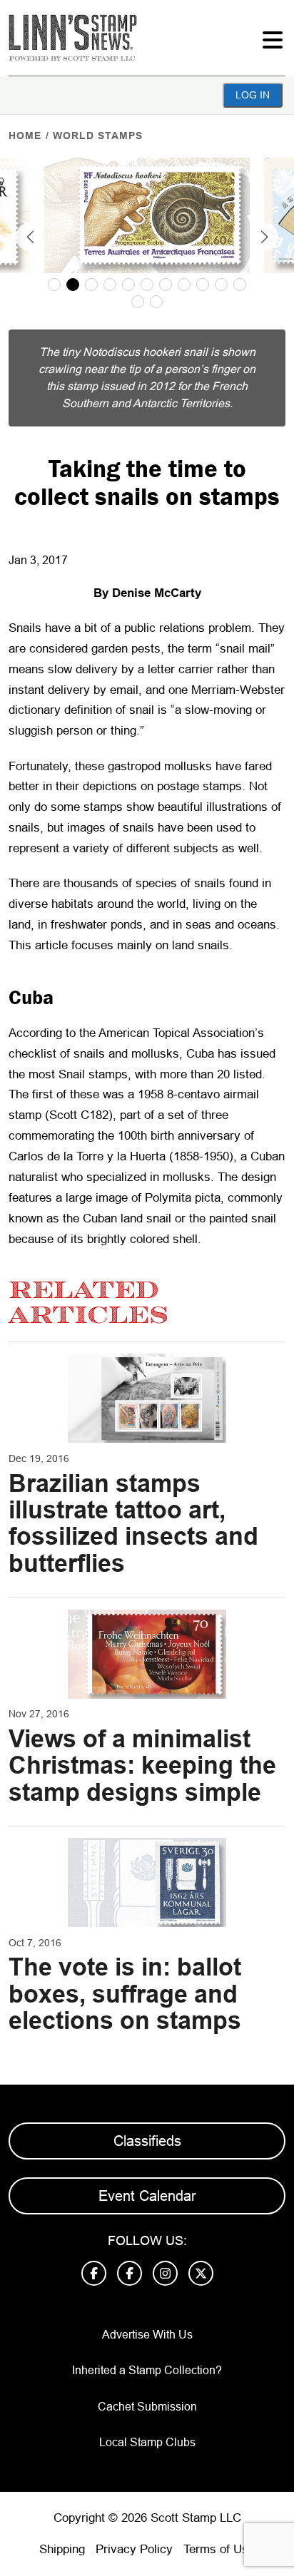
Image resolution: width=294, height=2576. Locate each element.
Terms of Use (219, 2549)
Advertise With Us (147, 2335)
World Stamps (98, 136)
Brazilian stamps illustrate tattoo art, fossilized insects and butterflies (133, 1523)
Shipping (62, 2549)
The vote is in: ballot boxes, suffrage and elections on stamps (125, 1994)
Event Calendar (147, 2196)
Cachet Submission (147, 2407)
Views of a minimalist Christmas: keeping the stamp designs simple (142, 1765)
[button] (30, 237)
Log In (253, 95)
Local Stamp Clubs (147, 2442)
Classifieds (147, 2141)
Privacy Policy (134, 2549)
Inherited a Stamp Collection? (147, 2370)
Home (25, 136)
